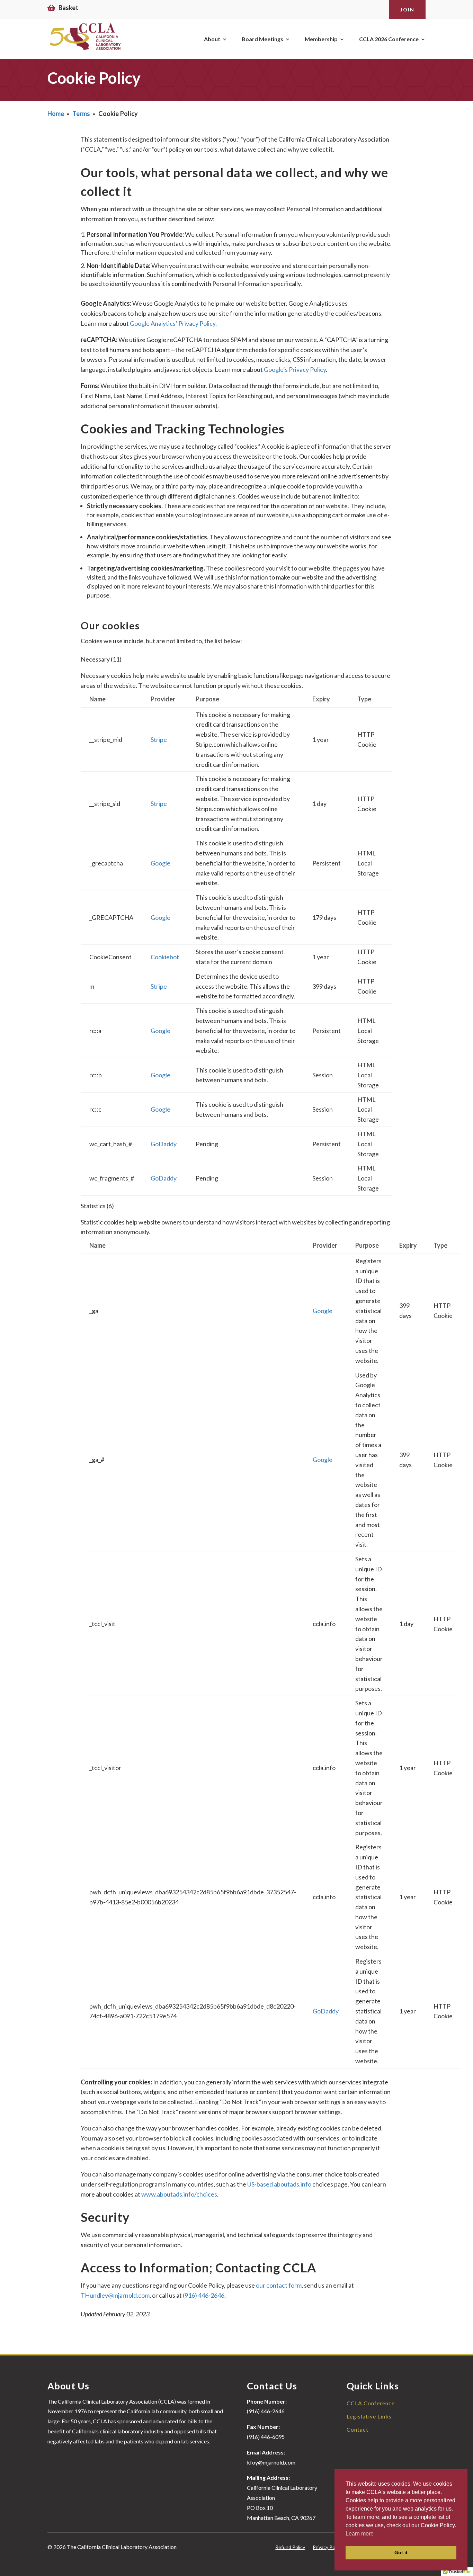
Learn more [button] (360, 2534)
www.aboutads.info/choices (179, 2194)
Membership (321, 39)
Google (160, 863)
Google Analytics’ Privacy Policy (173, 323)
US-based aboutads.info (279, 2184)
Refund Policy (290, 2547)
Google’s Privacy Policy (295, 369)
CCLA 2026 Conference (389, 39)
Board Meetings (262, 39)
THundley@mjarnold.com (115, 2295)
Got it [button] (401, 2552)
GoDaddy (164, 1144)
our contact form (279, 2285)
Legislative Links (369, 2416)
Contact (358, 2429)
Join (407, 10)
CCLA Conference (371, 2403)
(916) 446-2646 (204, 2295)
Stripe (159, 739)
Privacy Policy (327, 2547)
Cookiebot (165, 957)
